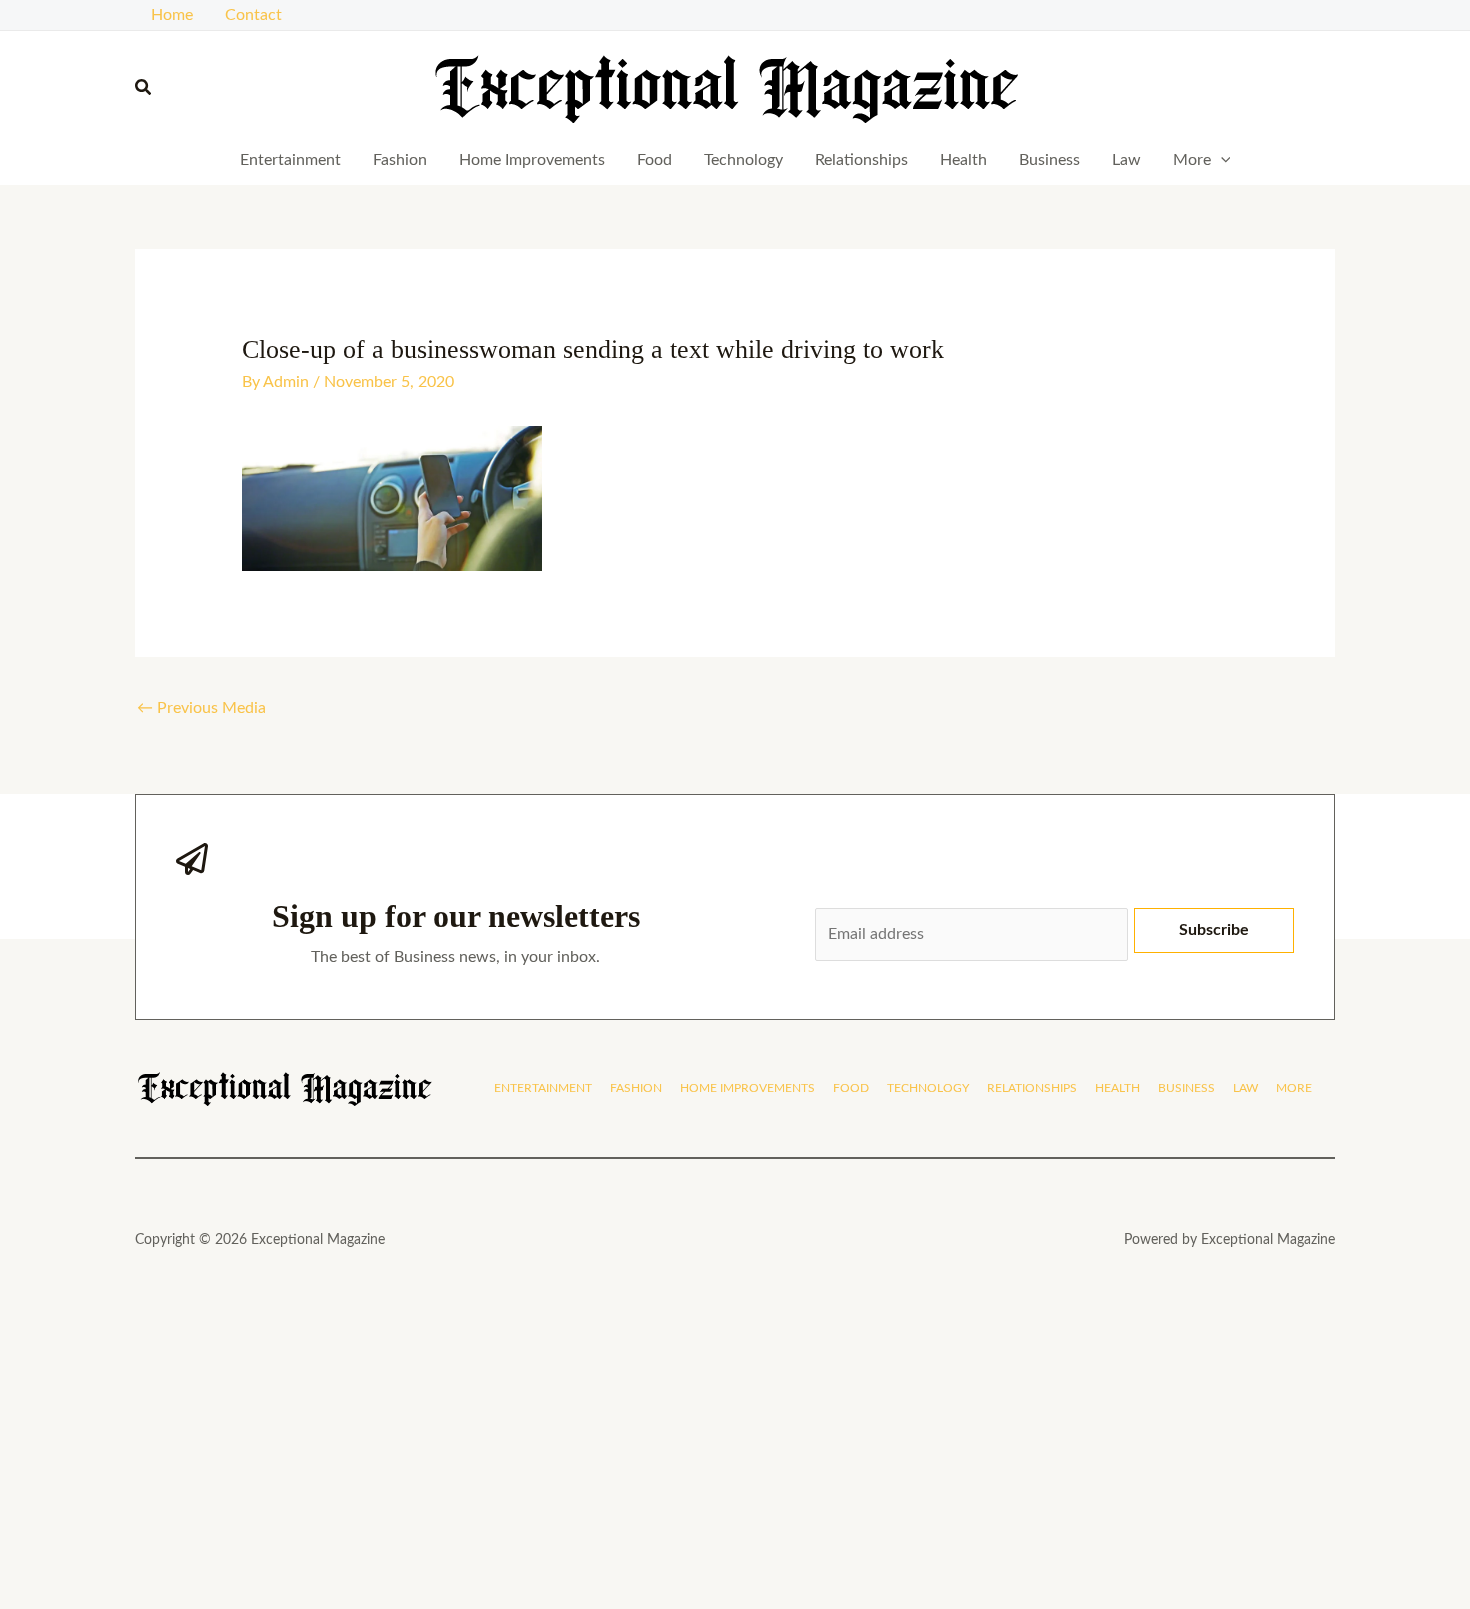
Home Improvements (532, 160)
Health (963, 160)
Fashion (400, 160)
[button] (144, 88)
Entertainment (290, 160)
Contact (253, 15)
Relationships (861, 160)
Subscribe (1214, 930)
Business (1049, 160)
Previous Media (201, 708)
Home (172, 15)
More (1192, 160)
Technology (743, 160)
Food (654, 160)
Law (1126, 160)
